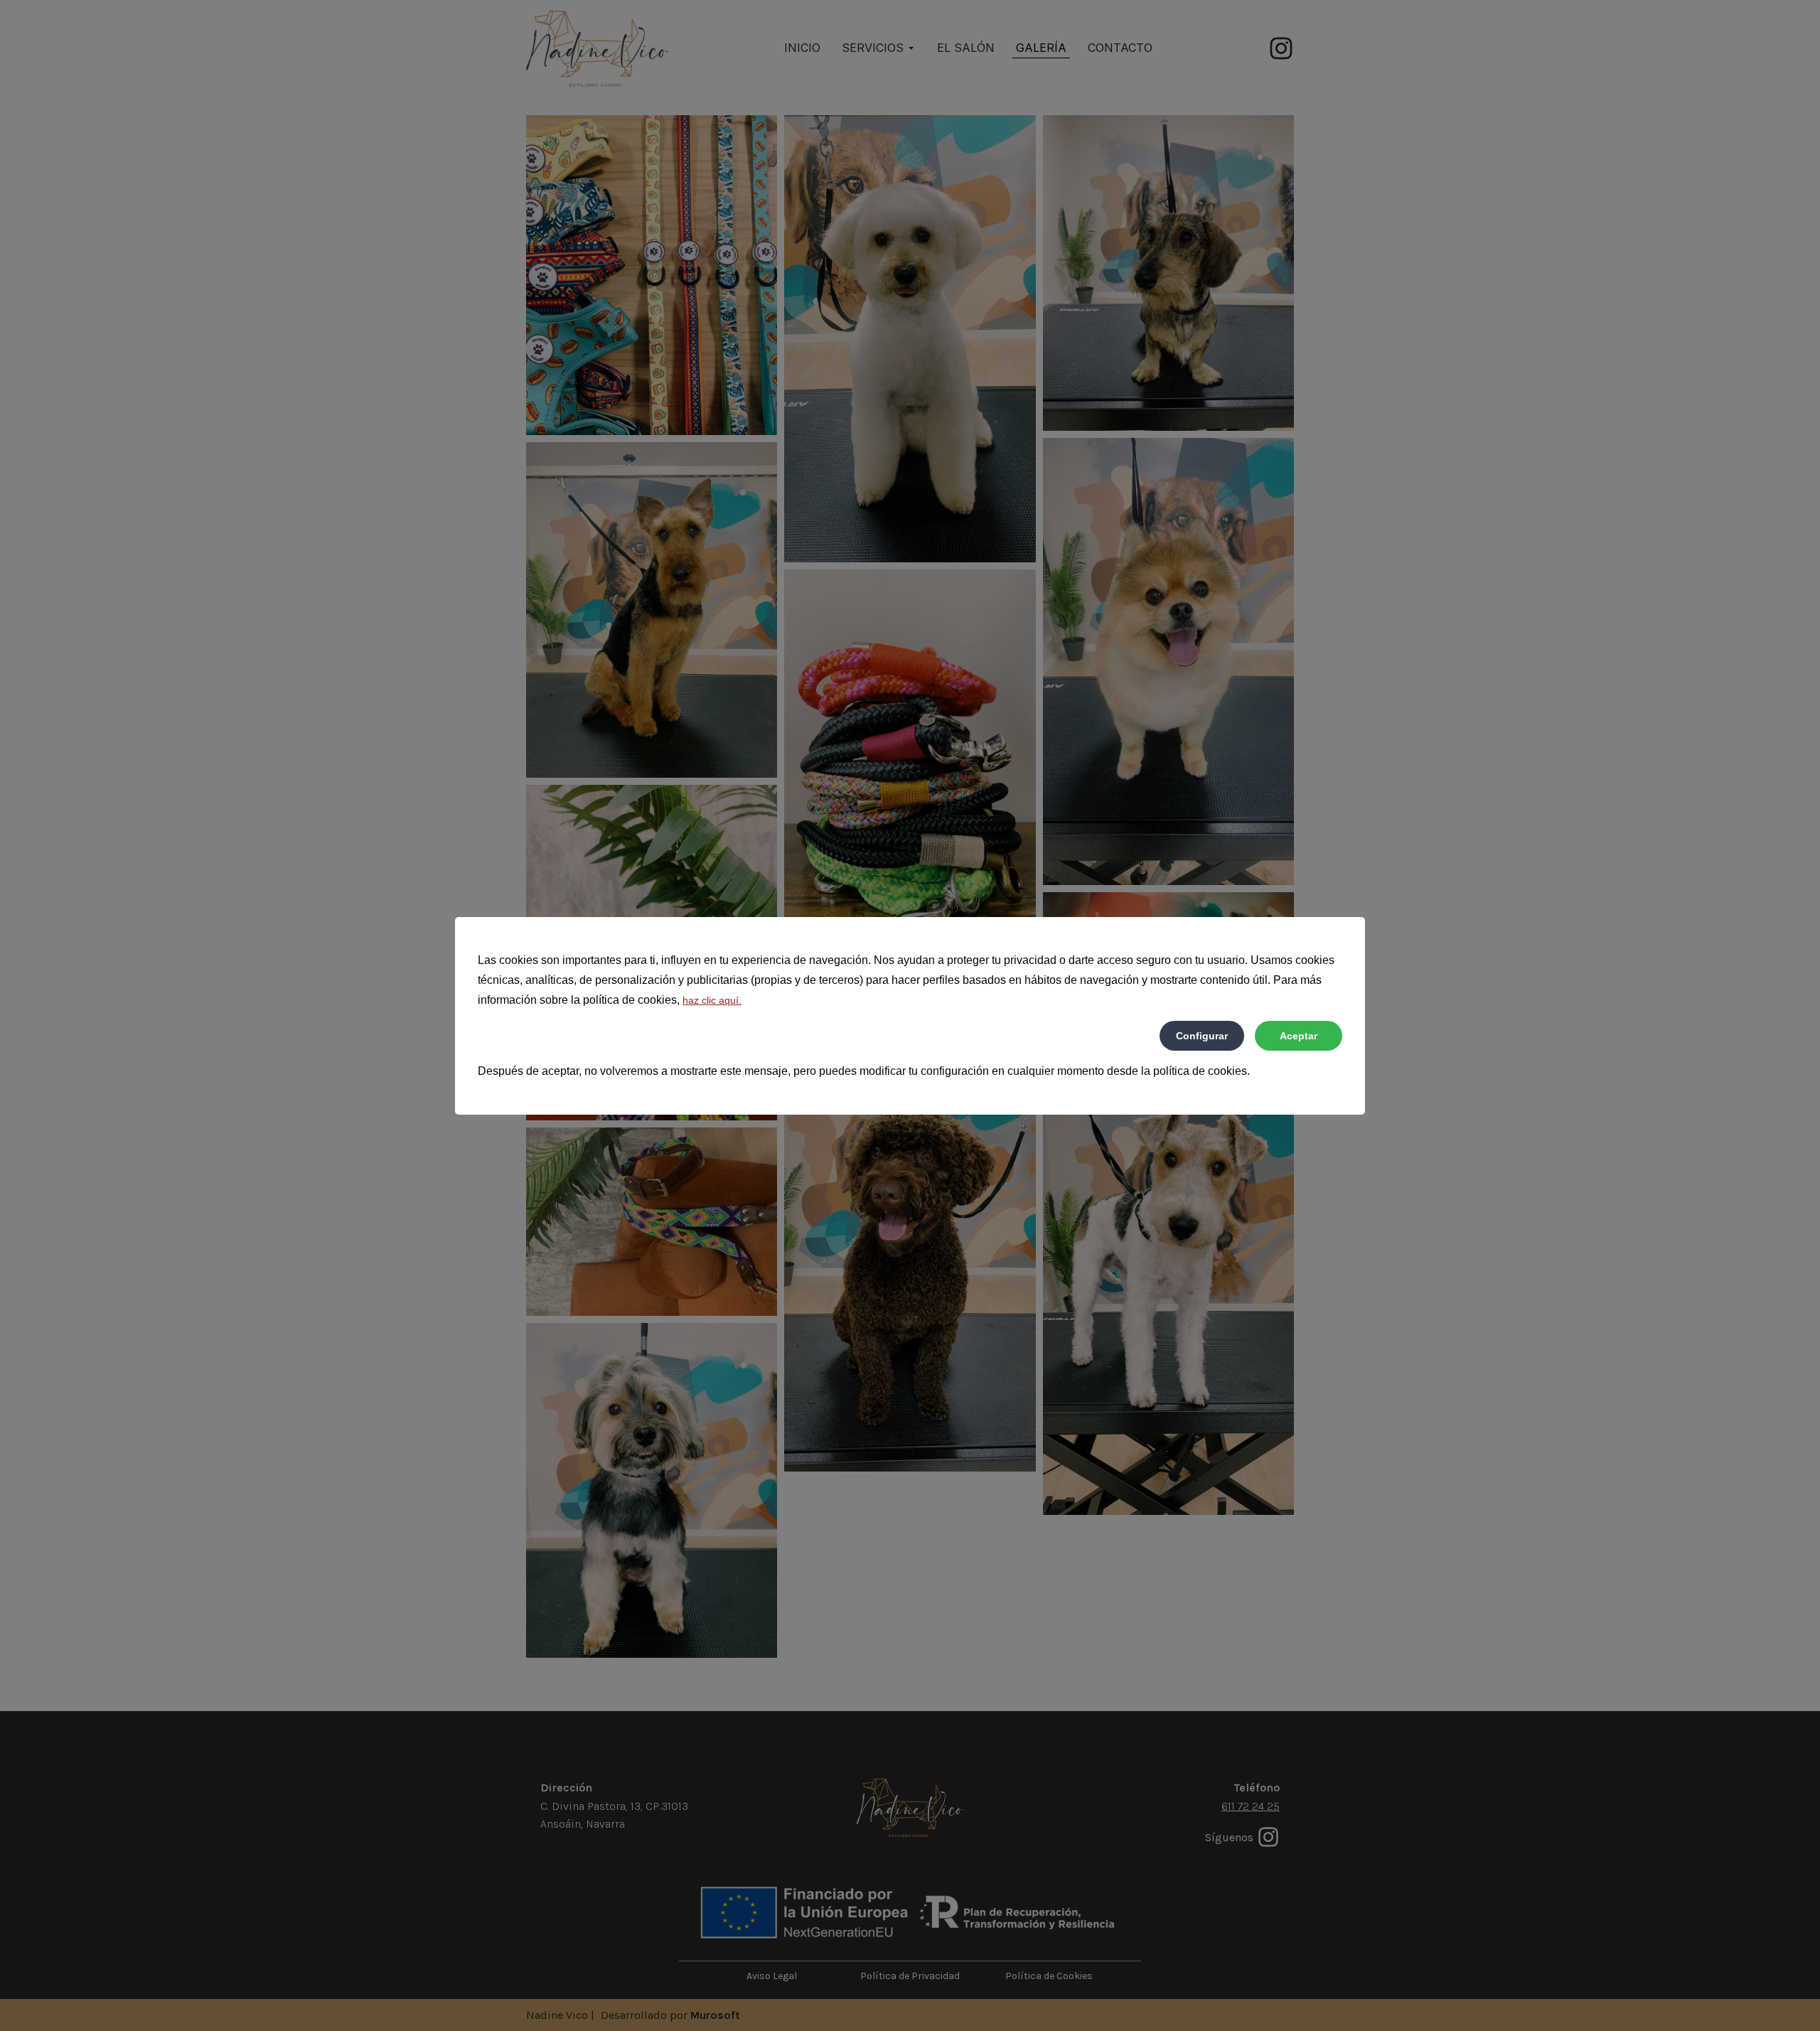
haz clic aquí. (712, 1000)
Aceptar (1299, 1036)
